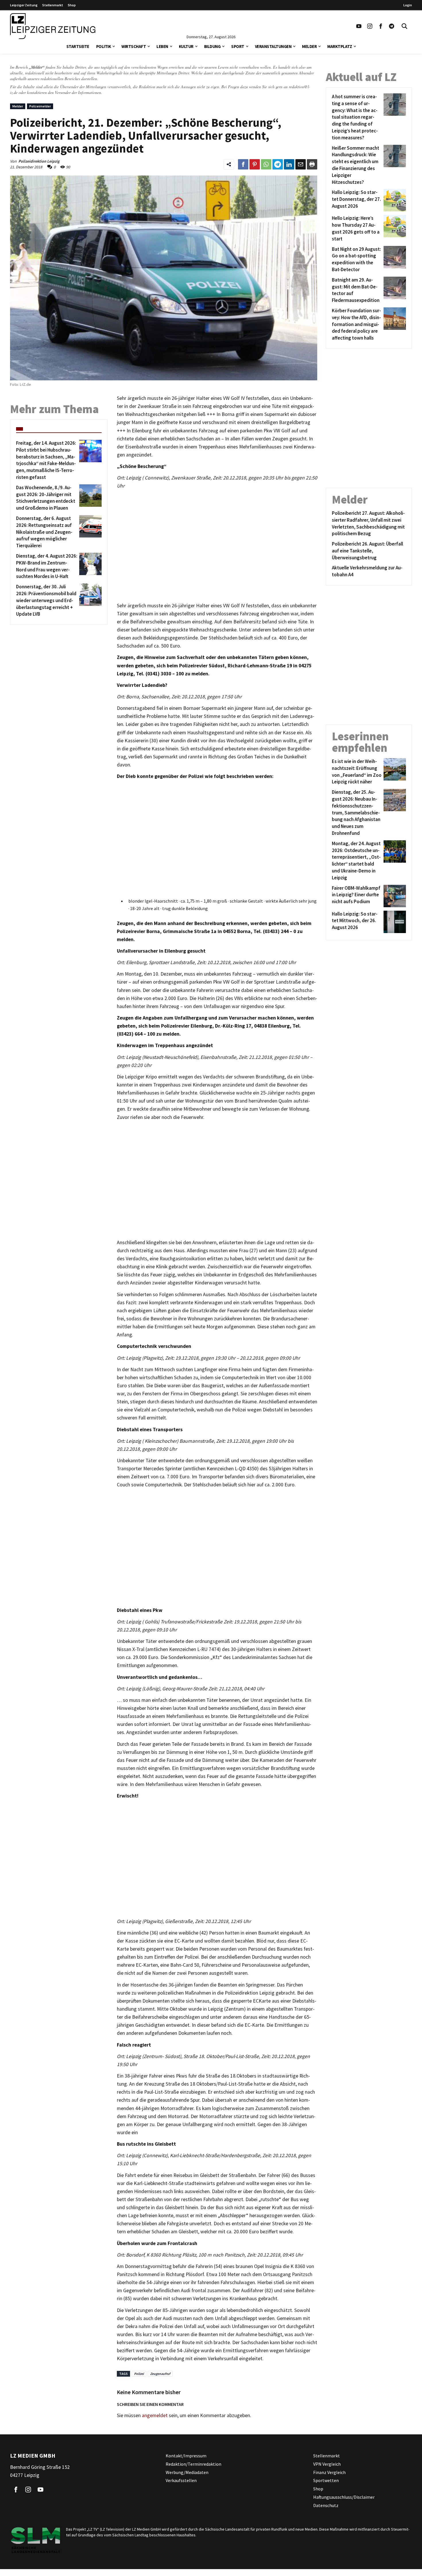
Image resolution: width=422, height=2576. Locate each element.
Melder (309, 46)
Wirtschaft (134, 46)
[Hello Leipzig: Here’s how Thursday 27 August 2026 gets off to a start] (394, 229)
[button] (114, 46)
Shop (72, 5)
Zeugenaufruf (160, 2374)
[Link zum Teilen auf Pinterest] (255, 164)
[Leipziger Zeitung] (53, 26)
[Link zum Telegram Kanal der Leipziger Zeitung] (392, 26)
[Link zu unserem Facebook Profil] (381, 26)
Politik (104, 46)
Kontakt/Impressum (186, 2456)
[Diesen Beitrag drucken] (312, 164)
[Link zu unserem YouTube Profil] (359, 26)
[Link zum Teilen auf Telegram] (278, 164)
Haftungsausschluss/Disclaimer (344, 2497)
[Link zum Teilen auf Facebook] (243, 164)
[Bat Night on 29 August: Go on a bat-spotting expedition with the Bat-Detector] (394, 260)
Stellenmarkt (53, 5)
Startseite (78, 46)
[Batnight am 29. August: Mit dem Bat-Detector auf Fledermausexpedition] (394, 290)
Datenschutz (326, 2505)
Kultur (186, 46)
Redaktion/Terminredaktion (193, 2464)
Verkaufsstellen (181, 2481)
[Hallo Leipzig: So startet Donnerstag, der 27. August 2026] (394, 200)
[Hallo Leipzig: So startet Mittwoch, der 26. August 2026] (394, 922)
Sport (238, 46)
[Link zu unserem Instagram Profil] (370, 26)
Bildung (212, 46)
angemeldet (155, 2415)
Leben (162, 46)
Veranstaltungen (273, 46)
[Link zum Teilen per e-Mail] (301, 164)
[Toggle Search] (404, 26)
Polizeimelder (40, 106)
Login (408, 5)
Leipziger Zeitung (24, 5)
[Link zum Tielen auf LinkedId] (289, 164)
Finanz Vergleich (329, 2472)
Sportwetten (326, 2481)
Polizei (139, 2374)
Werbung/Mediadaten (187, 2472)
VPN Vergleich (327, 2464)
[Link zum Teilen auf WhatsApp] (266, 164)
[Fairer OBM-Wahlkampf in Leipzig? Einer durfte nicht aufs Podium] (394, 896)
